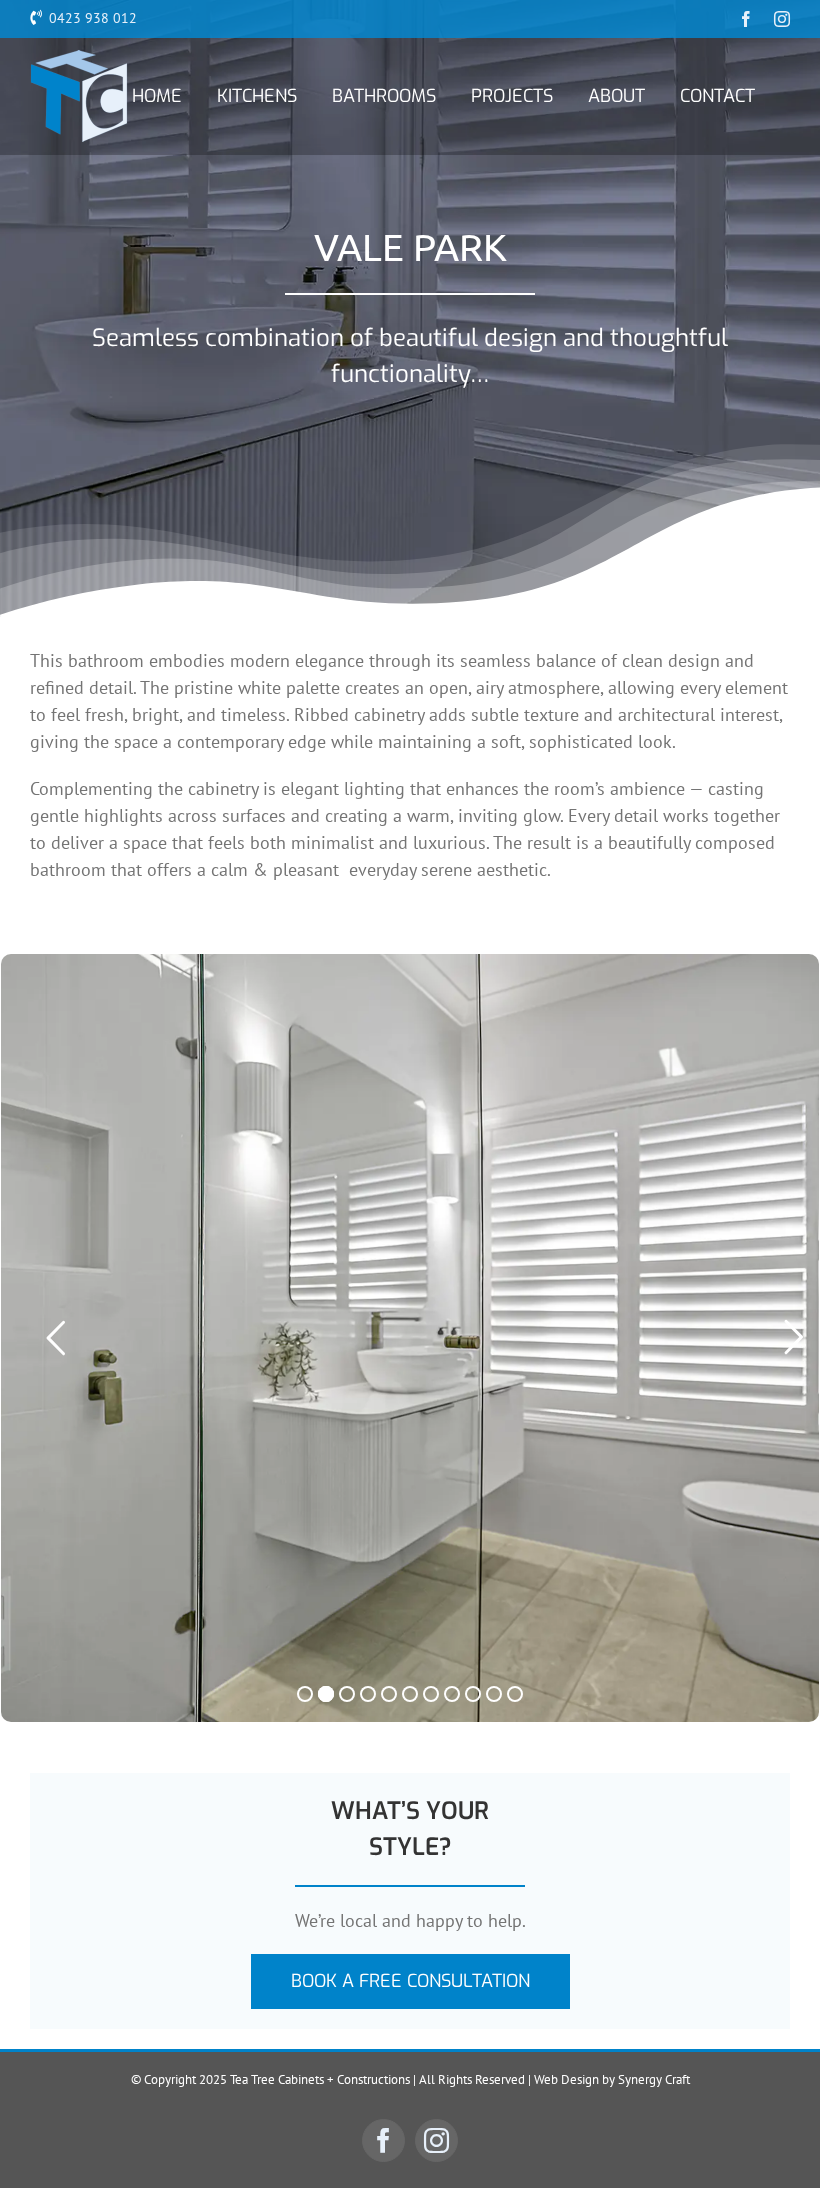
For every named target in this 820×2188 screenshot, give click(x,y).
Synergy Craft (654, 2079)
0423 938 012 (93, 18)
